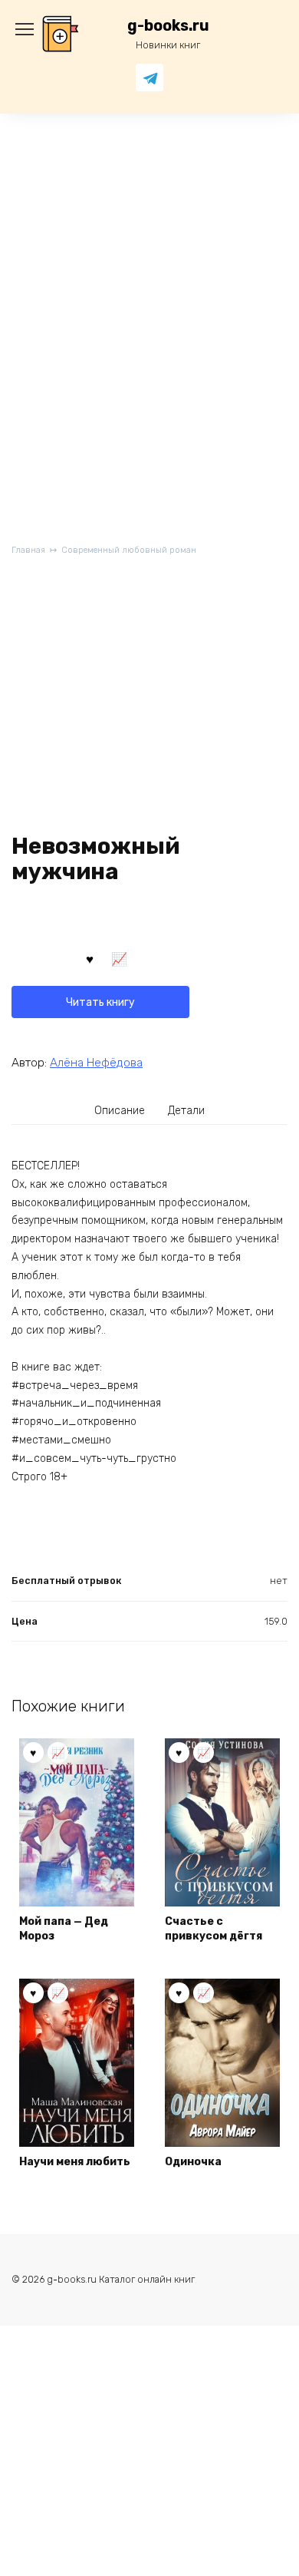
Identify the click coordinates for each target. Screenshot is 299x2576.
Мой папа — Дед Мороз (64, 1929)
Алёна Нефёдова (96, 1063)
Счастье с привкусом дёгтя (214, 1929)
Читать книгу (100, 1002)
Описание (120, 1111)
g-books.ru (168, 26)
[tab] (120, 1110)
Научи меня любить (75, 2162)
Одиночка (193, 2162)
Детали (186, 1111)
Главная (28, 550)
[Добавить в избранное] (90, 958)
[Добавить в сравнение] (120, 958)
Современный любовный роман (129, 550)
